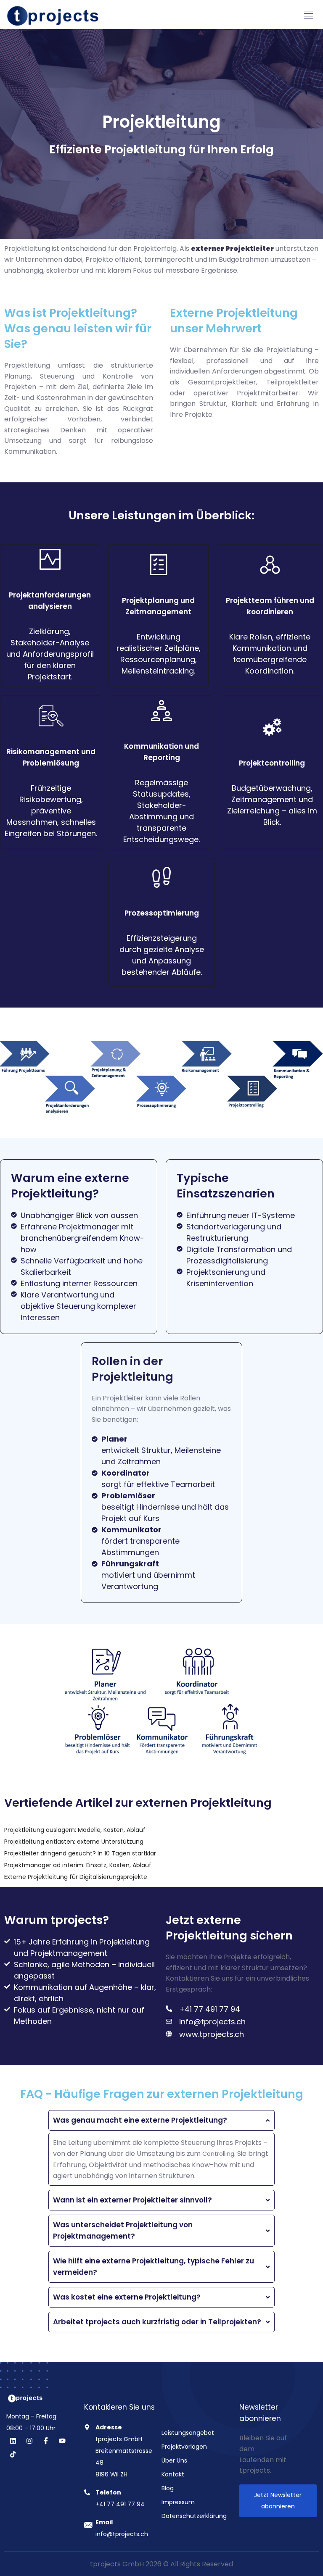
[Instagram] (29, 2441)
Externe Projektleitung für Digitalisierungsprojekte (76, 1877)
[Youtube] (62, 2441)
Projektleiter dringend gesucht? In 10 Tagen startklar (80, 1853)
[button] (309, 15)
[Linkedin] (13, 2441)
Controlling (218, 2154)
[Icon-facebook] (46, 2441)
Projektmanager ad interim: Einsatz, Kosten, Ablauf (78, 1865)
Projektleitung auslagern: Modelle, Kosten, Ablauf (75, 1830)
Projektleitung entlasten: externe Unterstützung (74, 1842)
